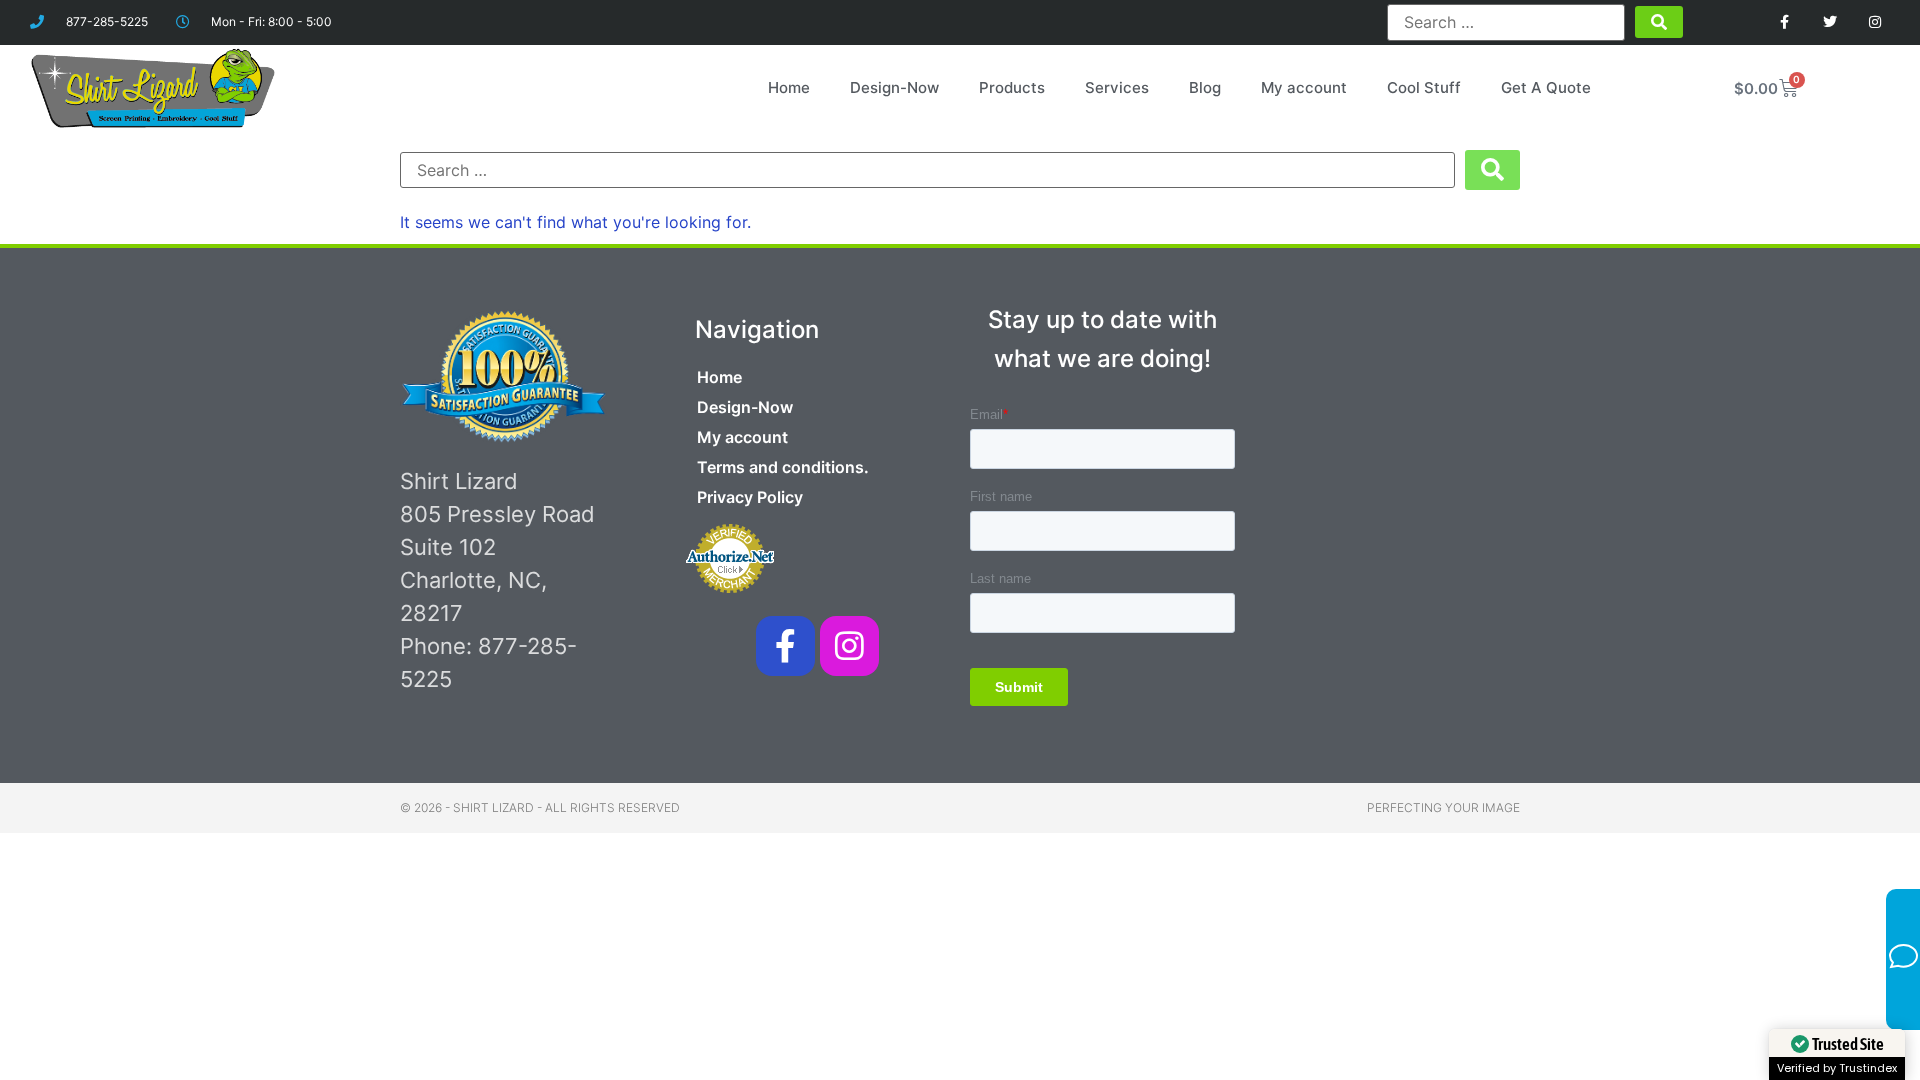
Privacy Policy (750, 497)
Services (1117, 87)
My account (1304, 87)
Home (789, 87)
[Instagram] (1874, 22)
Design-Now (894, 87)
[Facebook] (1785, 22)
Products (1012, 87)
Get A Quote (1546, 87)
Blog (1205, 87)
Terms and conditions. (783, 467)
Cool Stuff (1424, 87)
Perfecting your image (1443, 807)
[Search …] (1506, 22)
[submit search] (1659, 22)
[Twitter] (1829, 22)
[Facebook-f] (785, 645)
